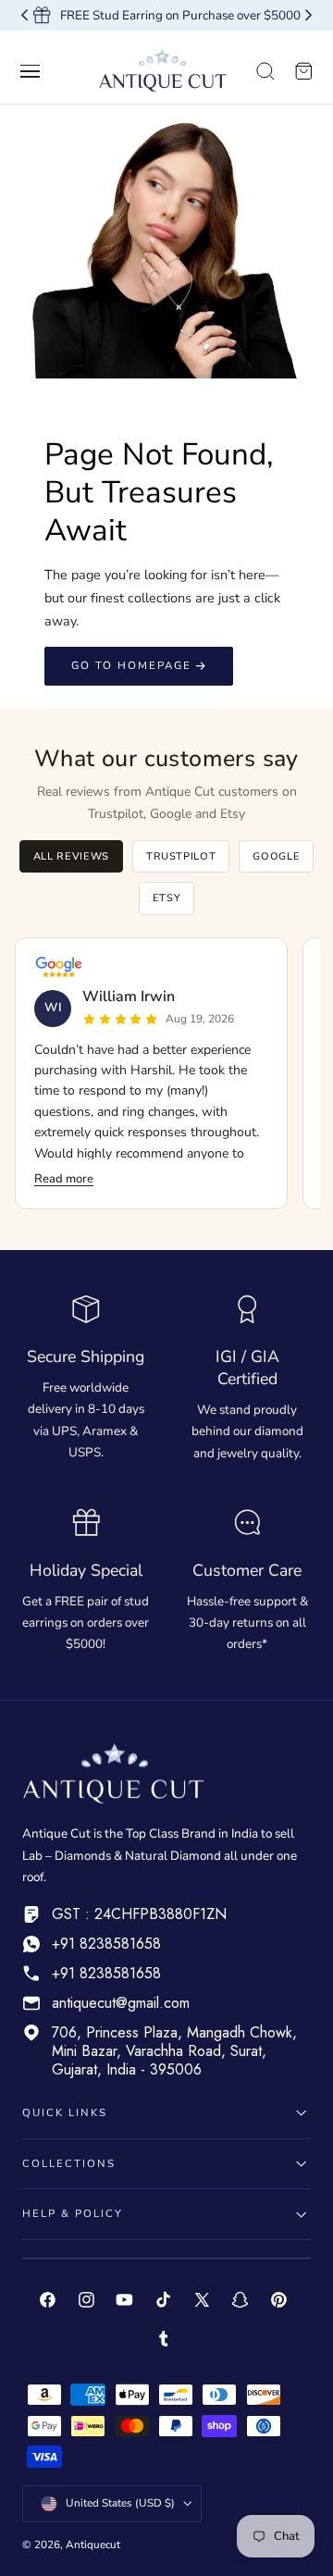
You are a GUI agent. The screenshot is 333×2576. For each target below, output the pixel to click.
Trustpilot (181, 856)
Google (276, 856)
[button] (31, 71)
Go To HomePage (131, 665)
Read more (64, 1179)
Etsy (167, 898)
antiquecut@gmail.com (121, 2003)
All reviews (71, 856)
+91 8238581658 (106, 1944)
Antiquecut (93, 2545)
